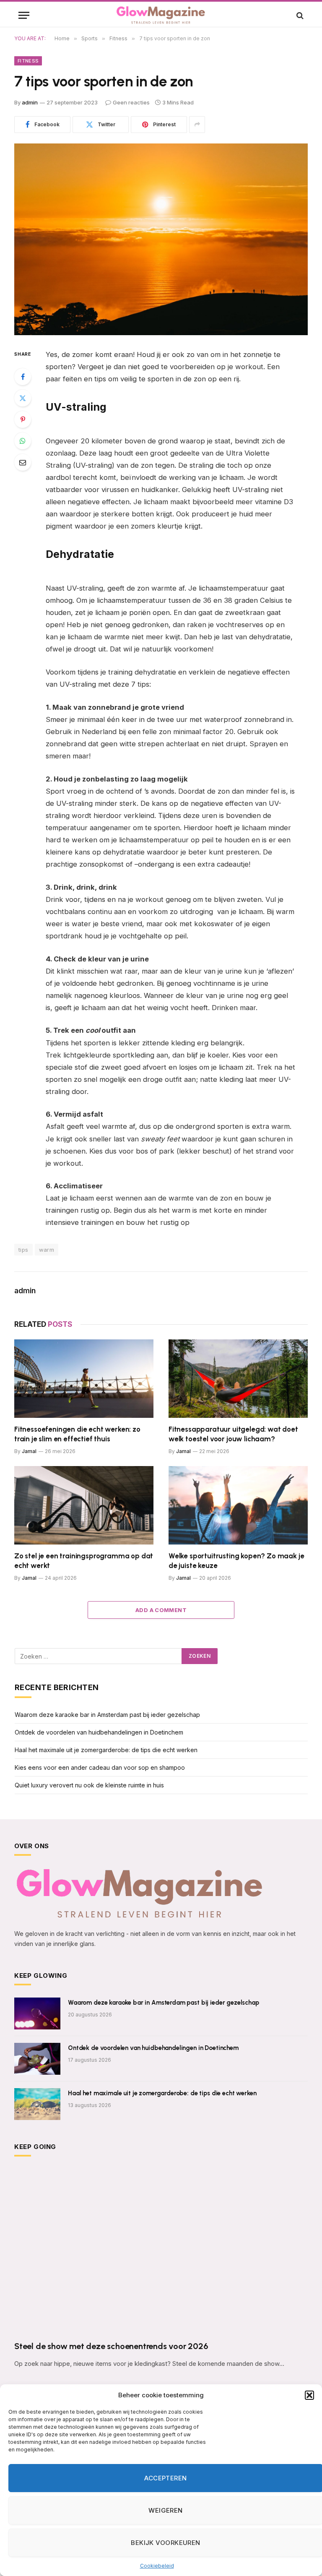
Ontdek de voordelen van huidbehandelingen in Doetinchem (99, 1732)
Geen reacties (131, 102)
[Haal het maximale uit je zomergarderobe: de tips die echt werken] (37, 2104)
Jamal (29, 1451)
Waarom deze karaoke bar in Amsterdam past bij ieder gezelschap (107, 1715)
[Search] (299, 15)
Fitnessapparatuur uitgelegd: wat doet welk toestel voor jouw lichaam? (233, 1434)
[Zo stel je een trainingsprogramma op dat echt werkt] (84, 1505)
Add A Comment (161, 1610)
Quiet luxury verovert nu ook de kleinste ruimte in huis (89, 1785)
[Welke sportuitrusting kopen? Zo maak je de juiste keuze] (238, 1505)
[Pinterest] (23, 419)
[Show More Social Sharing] (197, 125)
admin (30, 102)
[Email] (23, 462)
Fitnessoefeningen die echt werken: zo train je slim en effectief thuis (77, 1434)
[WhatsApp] (23, 441)
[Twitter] (23, 398)
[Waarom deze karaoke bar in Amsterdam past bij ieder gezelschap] (37, 2013)
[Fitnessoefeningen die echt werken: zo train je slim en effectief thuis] (84, 1379)
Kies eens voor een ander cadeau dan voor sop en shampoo (100, 1767)
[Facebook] (23, 377)
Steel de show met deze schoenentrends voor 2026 (111, 2346)
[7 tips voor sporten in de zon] (161, 239)
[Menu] (24, 15)
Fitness (28, 61)
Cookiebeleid (157, 2566)
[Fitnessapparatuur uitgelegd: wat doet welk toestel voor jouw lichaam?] (238, 1379)
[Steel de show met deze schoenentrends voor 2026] (161, 2251)
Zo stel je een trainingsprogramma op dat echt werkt (84, 1561)
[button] (309, 2395)
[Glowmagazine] (161, 15)
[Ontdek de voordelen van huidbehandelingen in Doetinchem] (37, 2059)
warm (47, 1250)
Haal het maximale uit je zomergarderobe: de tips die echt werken (106, 1750)
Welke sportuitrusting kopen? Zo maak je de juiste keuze (236, 1561)
